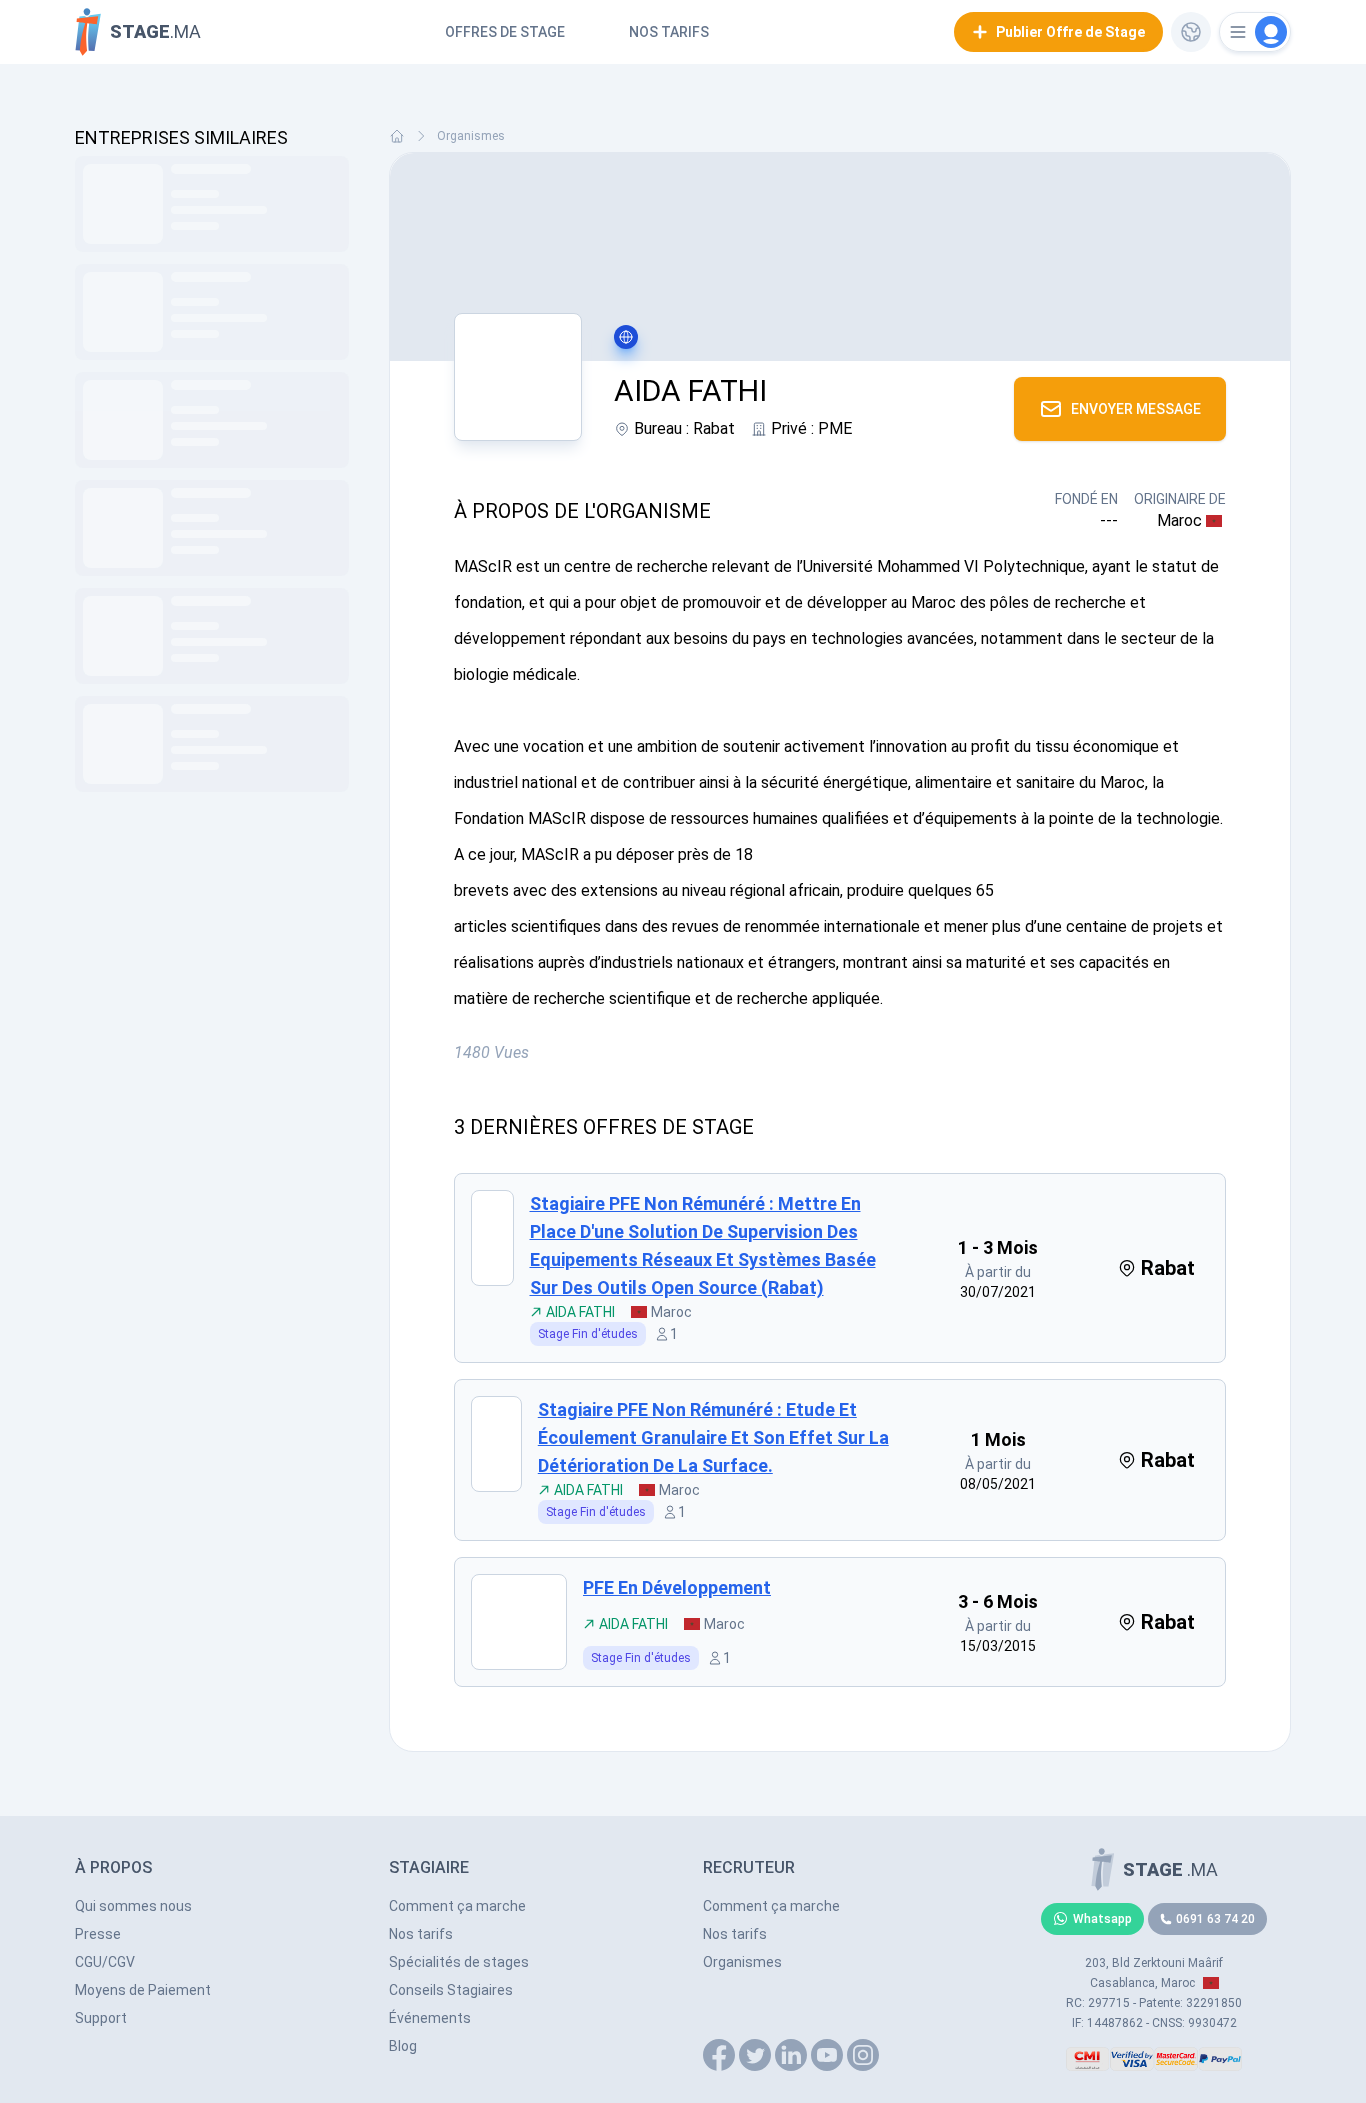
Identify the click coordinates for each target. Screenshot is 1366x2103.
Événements (430, 2018)
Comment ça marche (457, 1906)
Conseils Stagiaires (451, 1990)
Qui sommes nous (133, 1906)
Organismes (471, 136)
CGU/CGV (105, 1962)
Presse (98, 1934)
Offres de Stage (505, 32)
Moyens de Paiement (143, 1990)
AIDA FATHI (580, 1312)
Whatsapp (1102, 1919)
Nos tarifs (669, 32)
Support (101, 2018)
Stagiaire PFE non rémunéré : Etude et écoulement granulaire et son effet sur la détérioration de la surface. (713, 1437)
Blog (403, 2046)
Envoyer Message (1136, 409)
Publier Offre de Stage (1070, 32)
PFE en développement (677, 1587)
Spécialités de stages (459, 1962)
